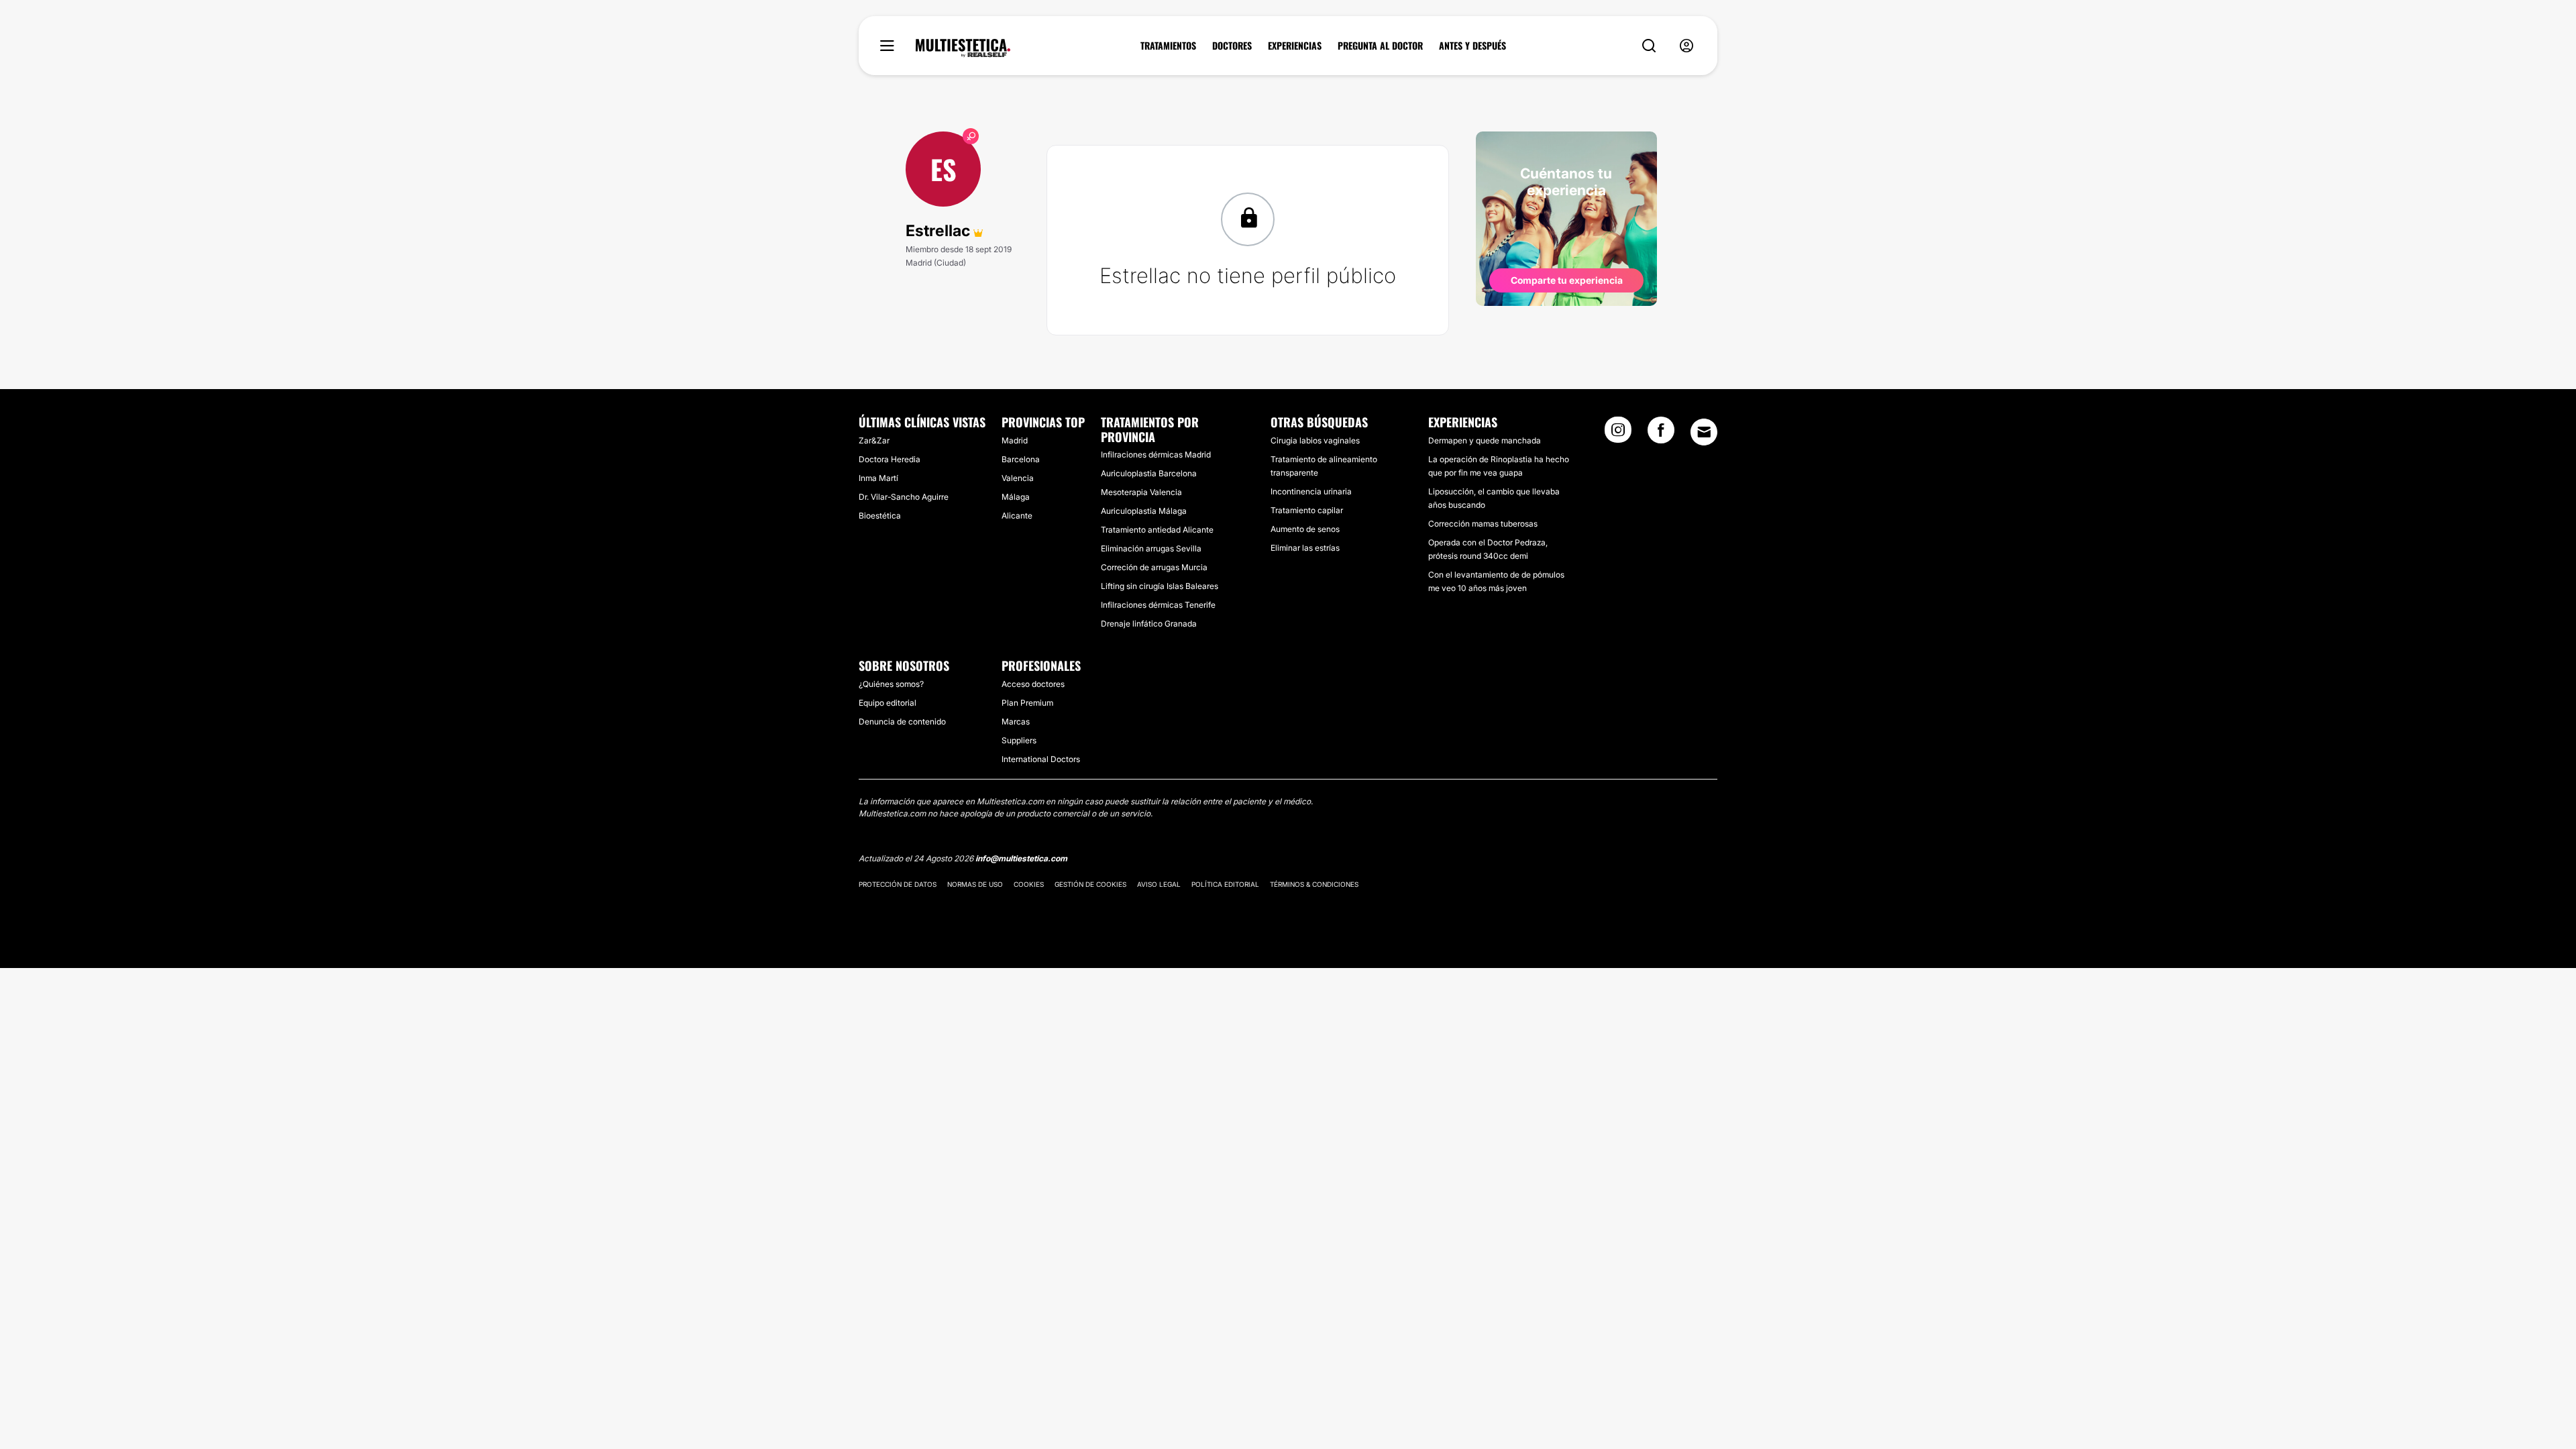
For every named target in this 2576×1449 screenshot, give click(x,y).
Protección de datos (898, 884)
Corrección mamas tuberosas (1483, 524)
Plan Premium (1027, 703)
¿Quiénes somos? (891, 684)
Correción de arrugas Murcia (1154, 567)
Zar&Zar (874, 440)
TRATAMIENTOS (1168, 46)
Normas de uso (975, 884)
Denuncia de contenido (902, 721)
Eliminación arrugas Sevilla (1151, 548)
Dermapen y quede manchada (1485, 440)
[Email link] (1704, 432)
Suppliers (1019, 740)
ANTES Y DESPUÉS (1472, 46)
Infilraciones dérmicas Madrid (1156, 454)
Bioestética (880, 516)
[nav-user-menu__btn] (1686, 46)
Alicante (1017, 516)
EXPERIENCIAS (1295, 46)
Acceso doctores (1033, 684)
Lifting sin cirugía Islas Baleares (1160, 586)
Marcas (1016, 721)
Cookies (1029, 884)
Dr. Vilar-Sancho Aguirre (904, 497)
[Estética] (963, 48)
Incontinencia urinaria (1311, 491)
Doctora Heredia (890, 459)
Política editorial (1225, 884)
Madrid (1015, 440)
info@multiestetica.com (1021, 858)
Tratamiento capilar (1307, 510)
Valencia (1018, 478)
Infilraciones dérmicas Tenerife (1158, 605)
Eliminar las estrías (1305, 548)
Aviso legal (1159, 884)
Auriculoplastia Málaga (1144, 511)
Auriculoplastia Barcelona (1149, 473)
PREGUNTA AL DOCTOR (1380, 46)
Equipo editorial (888, 703)
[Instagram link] (1618, 434)
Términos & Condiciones (1314, 884)
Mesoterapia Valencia (1141, 492)
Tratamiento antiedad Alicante (1157, 530)
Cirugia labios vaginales (1315, 440)
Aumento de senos (1305, 529)
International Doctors (1041, 759)
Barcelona (1021, 459)
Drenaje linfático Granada (1149, 624)
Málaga (1016, 497)
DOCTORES (1232, 46)
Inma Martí (878, 478)
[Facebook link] (1661, 434)
